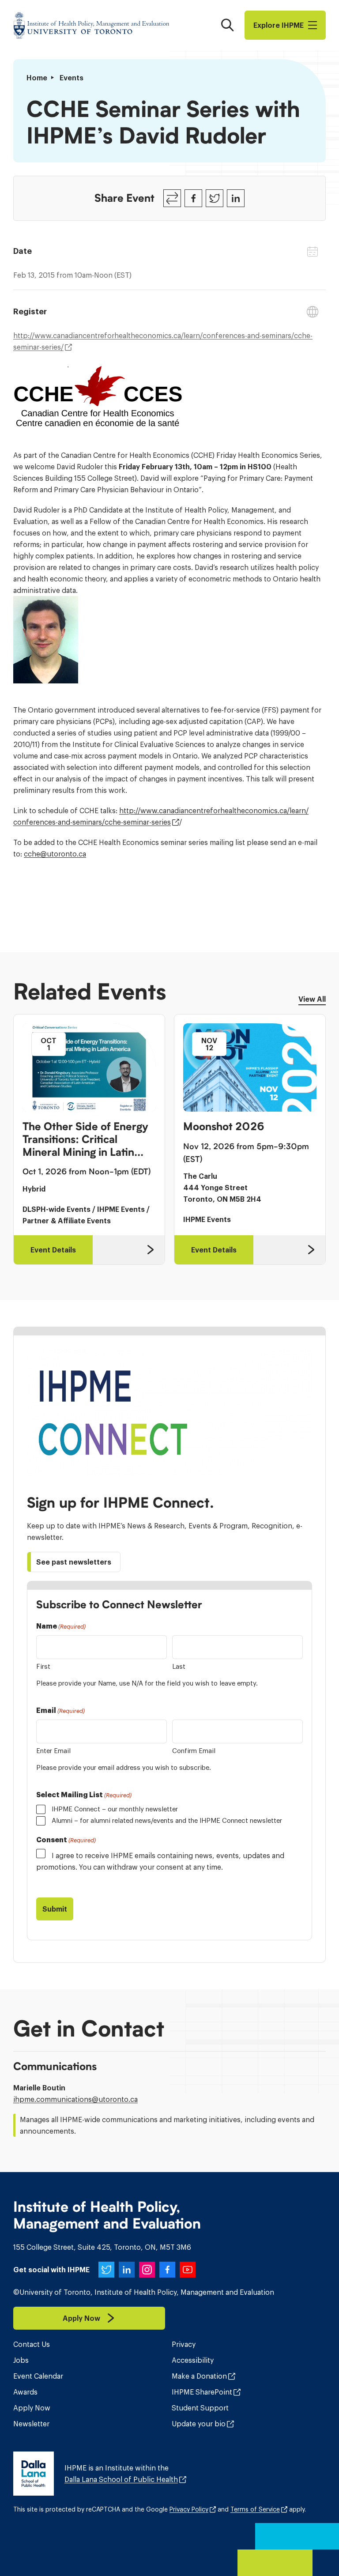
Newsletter (31, 2424)
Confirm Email (194, 1751)
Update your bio (199, 2424)
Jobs (21, 2360)
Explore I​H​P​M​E (279, 25)
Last (179, 1666)
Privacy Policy (189, 2509)
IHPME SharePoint (202, 2392)
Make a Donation (199, 2376)
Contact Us (32, 2344)
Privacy (184, 2344)
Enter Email (53, 1751)
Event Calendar (38, 2376)
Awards (25, 2392)
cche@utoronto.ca (55, 854)
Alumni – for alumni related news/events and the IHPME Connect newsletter (167, 1820)
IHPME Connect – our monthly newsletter (115, 1809)
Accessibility (193, 2360)
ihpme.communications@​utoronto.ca (75, 2099)
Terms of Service (255, 2509)
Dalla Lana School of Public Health (121, 2479)
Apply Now (32, 2408)
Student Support (200, 2408)
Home (37, 78)
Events (72, 78)
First (43, 1666)
